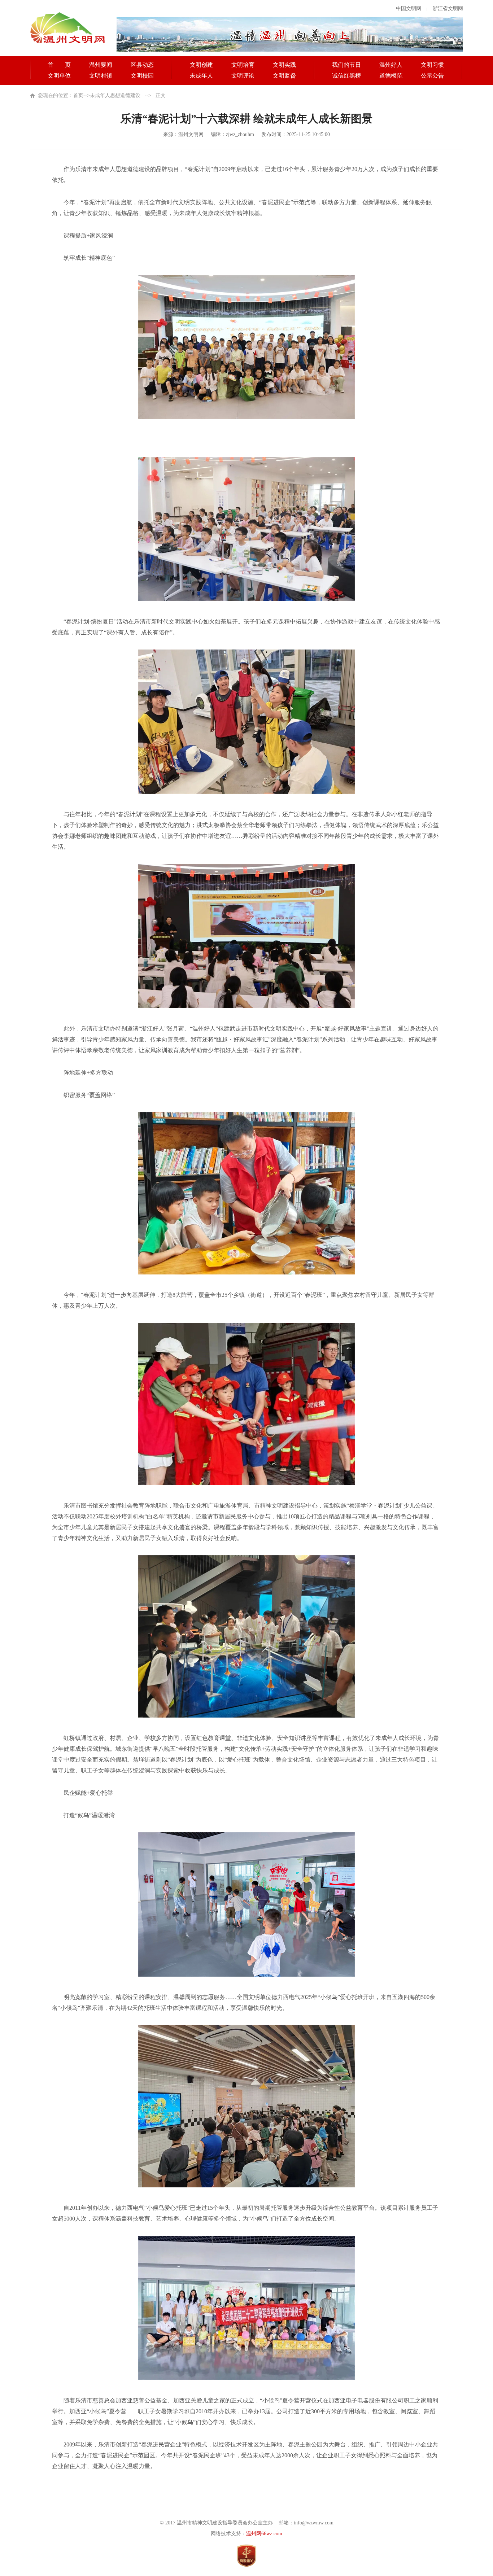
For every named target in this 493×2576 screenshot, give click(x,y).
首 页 (59, 65)
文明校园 (142, 76)
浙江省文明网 (448, 8)
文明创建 (201, 65)
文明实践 (284, 65)
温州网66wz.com (264, 2534)
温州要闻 (101, 65)
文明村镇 (101, 76)
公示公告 (432, 76)
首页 (78, 95)
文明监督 (284, 76)
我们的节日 (346, 65)
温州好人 (391, 65)
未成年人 (201, 76)
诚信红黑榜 (346, 76)
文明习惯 (432, 65)
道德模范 (391, 76)
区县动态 (142, 65)
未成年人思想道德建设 (115, 95)
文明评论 (243, 76)
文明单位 (59, 76)
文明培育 (243, 65)
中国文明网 (409, 8)
